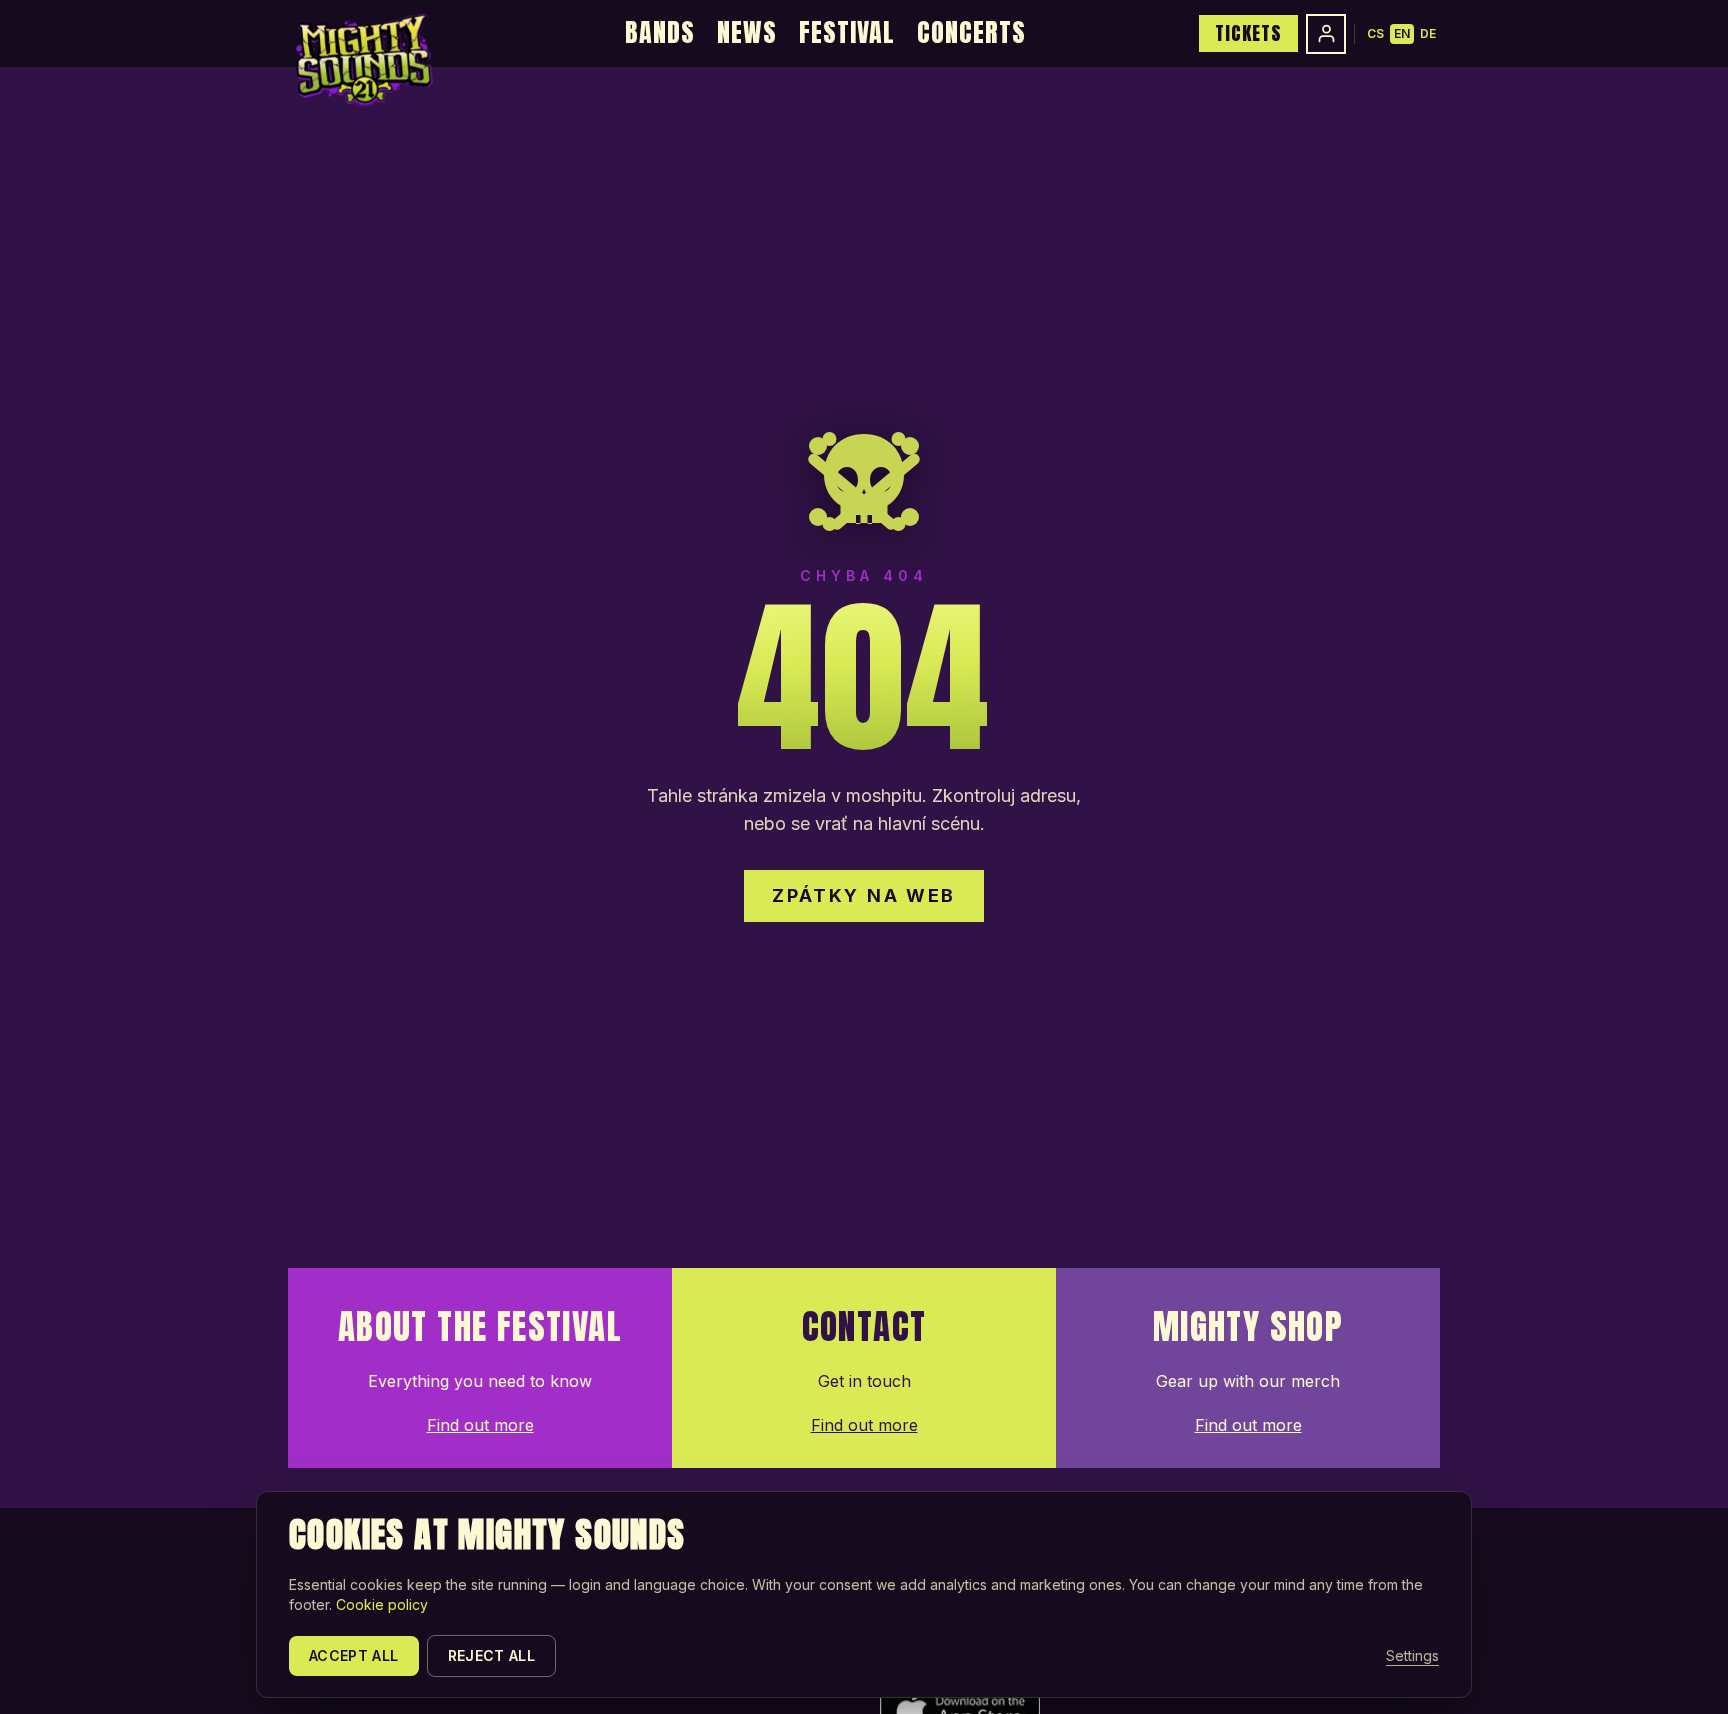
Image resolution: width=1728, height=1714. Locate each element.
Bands (660, 32)
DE (1428, 33)
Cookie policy (382, 1604)
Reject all (492, 1655)
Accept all (354, 1655)
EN (1402, 33)
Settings (1412, 1655)
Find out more (480, 1425)
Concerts (971, 32)
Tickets (1248, 33)
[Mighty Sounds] (362, 60)
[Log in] (1326, 34)
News (747, 32)
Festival (847, 32)
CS (1375, 33)
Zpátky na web (864, 895)
